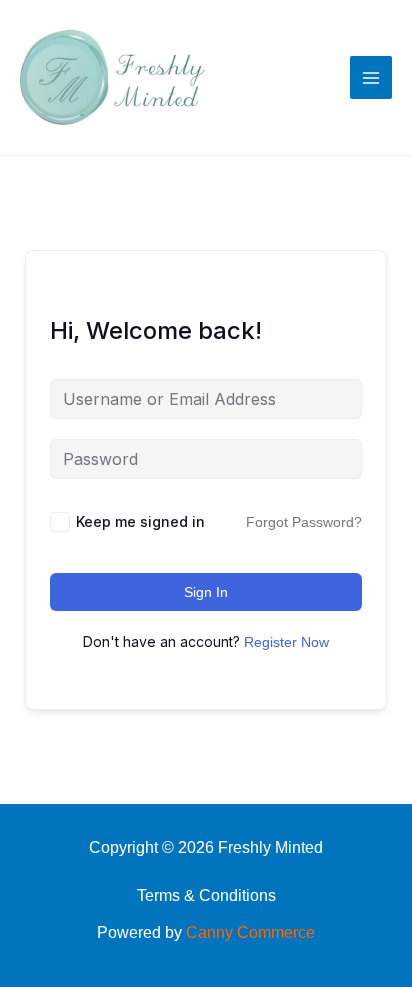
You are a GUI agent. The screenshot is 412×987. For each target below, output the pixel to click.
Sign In (206, 592)
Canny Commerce (250, 932)
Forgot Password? (304, 522)
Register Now (286, 642)
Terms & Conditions (206, 895)
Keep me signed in (140, 521)
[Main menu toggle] (371, 77)
